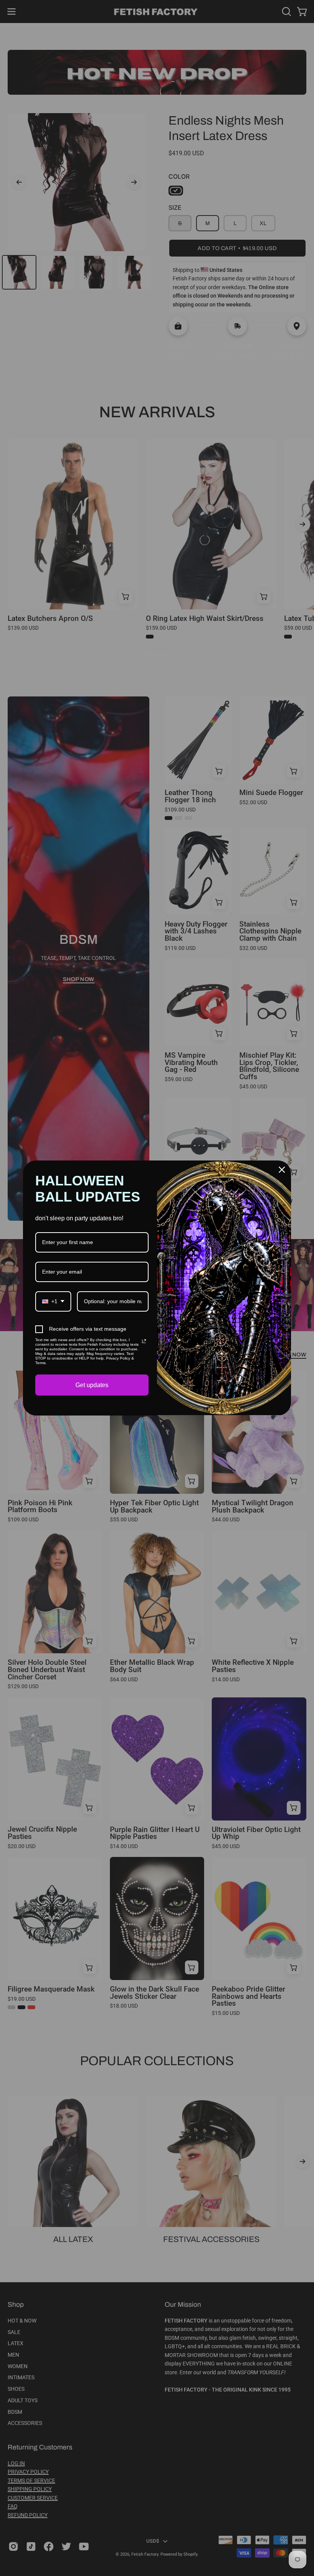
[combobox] (53, 1301)
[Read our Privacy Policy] (144, 1341)
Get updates (92, 1385)
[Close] (282, 1170)
